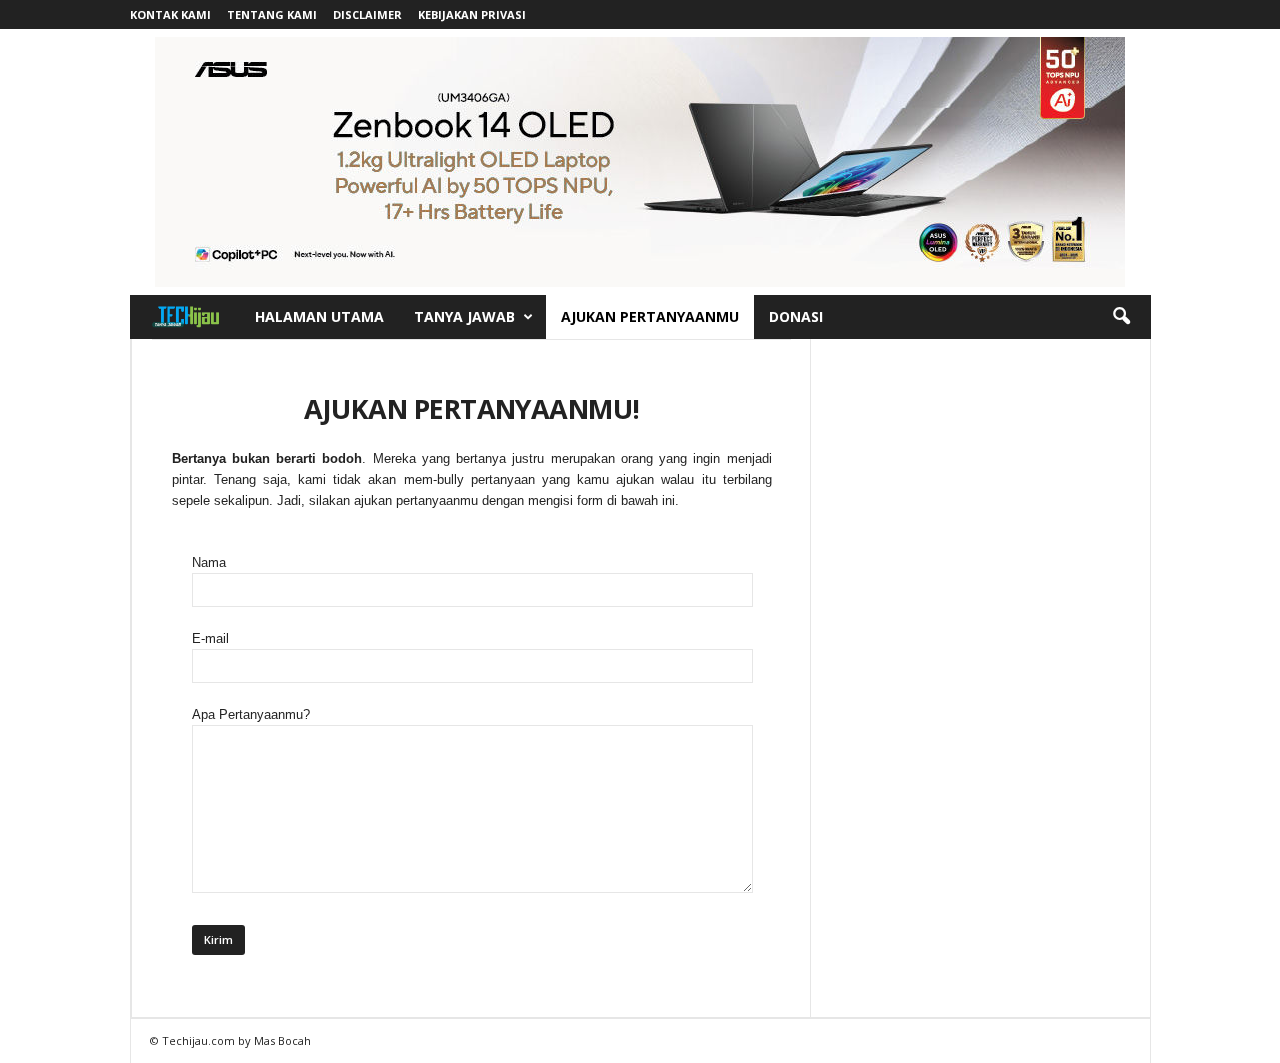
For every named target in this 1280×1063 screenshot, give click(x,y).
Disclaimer (367, 14)
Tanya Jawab (464, 316)
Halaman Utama (319, 316)
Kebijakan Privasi (472, 14)
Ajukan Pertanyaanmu (650, 316)
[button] (1121, 317)
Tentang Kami (272, 14)
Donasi (796, 316)
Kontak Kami (170, 14)
